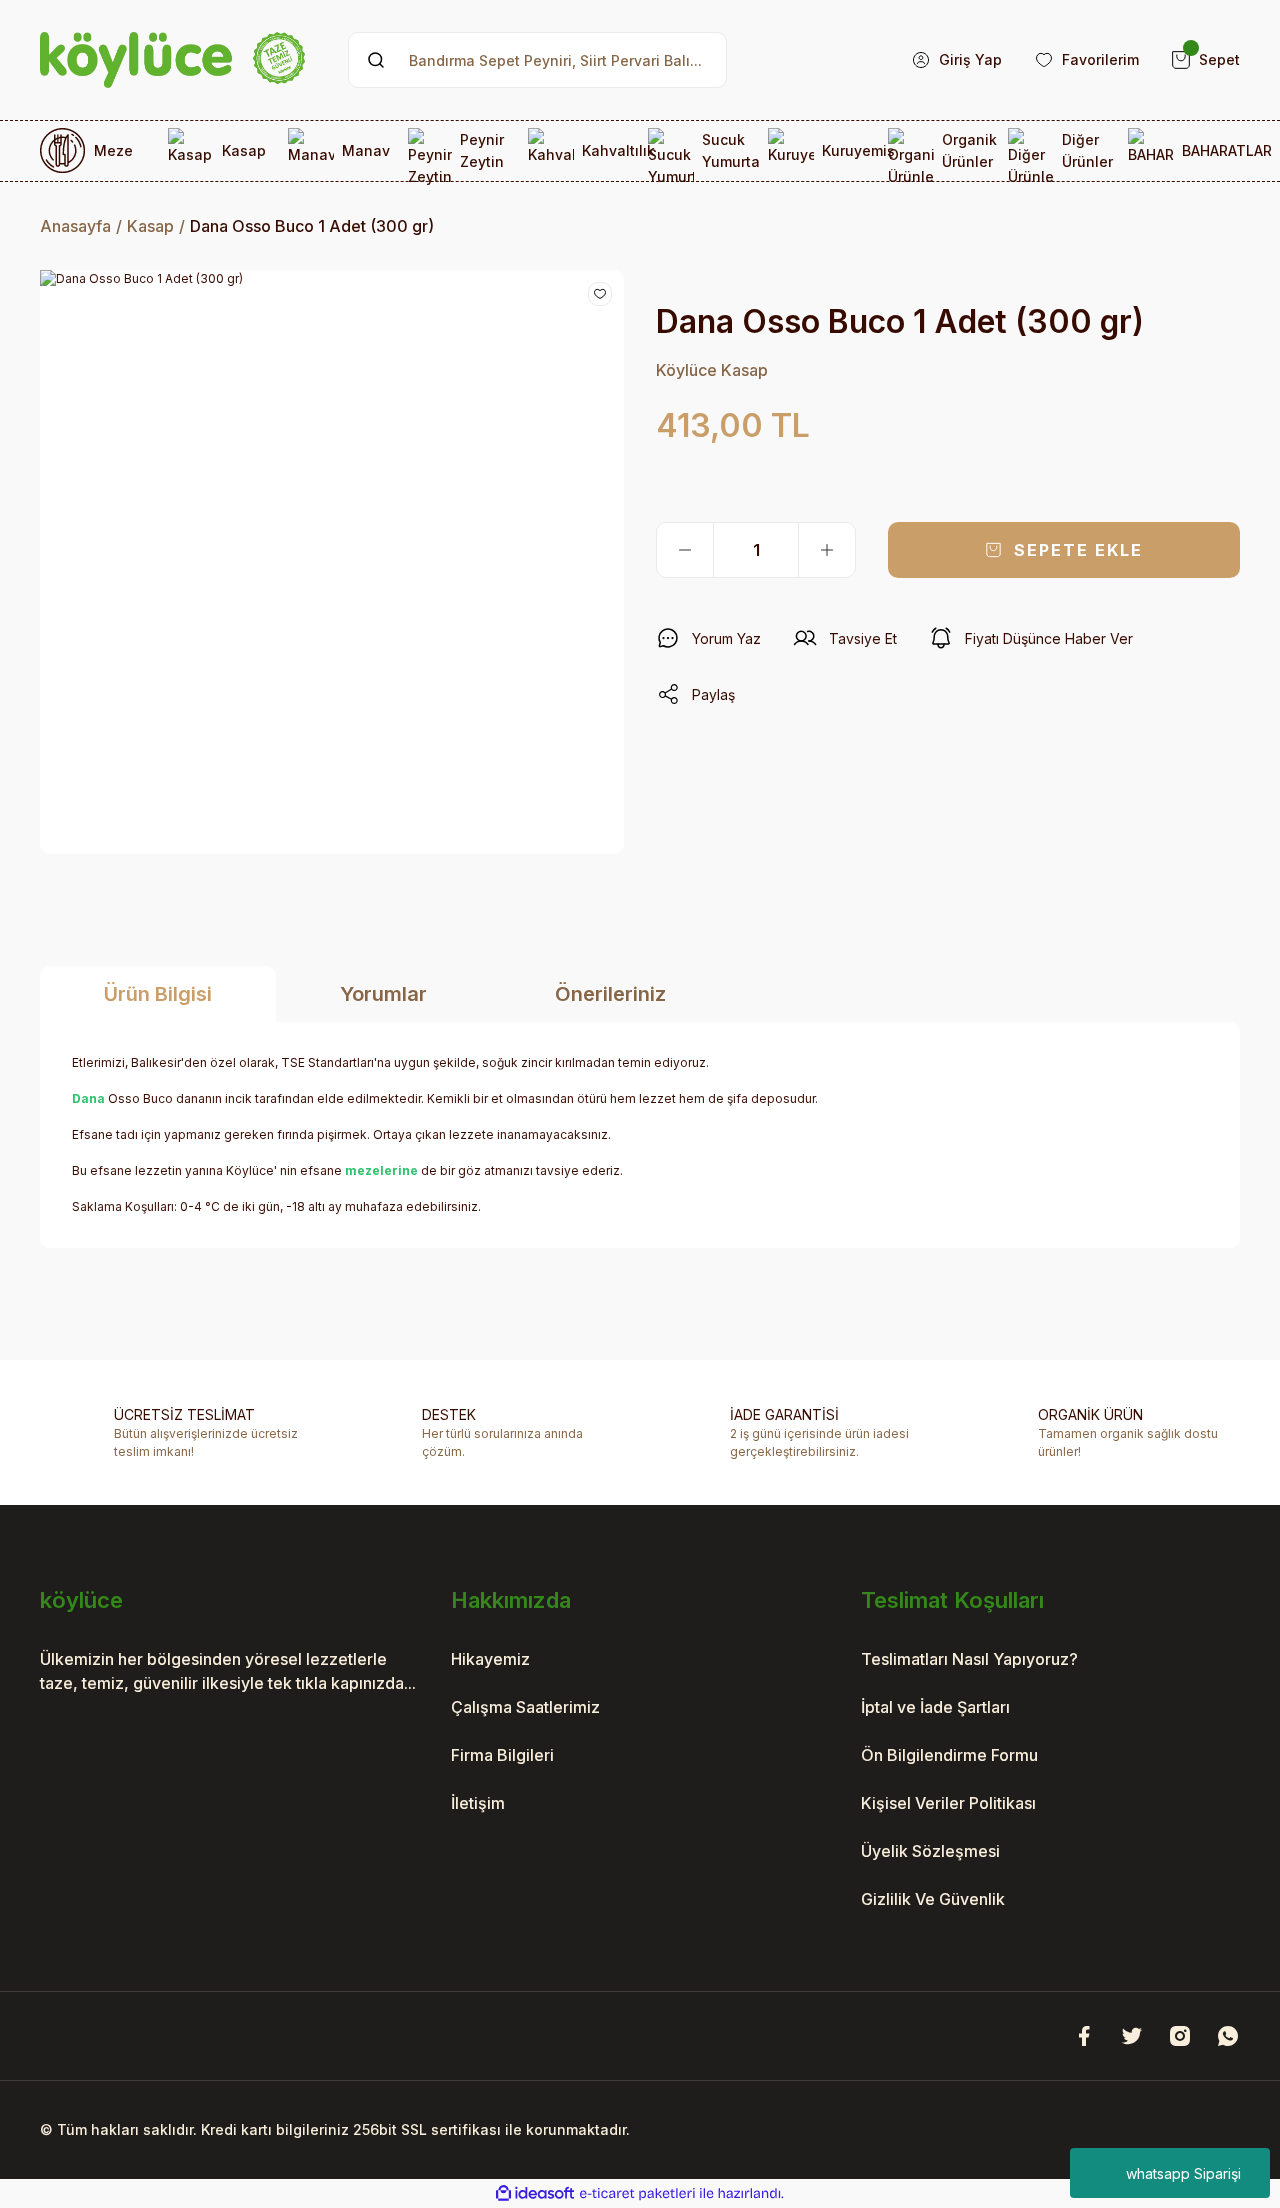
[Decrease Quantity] (685, 550)
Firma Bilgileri (502, 1755)
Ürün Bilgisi (158, 994)
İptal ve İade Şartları (935, 1707)
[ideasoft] (535, 2193)
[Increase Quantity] (827, 550)
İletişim (478, 1803)
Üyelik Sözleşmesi (930, 1851)
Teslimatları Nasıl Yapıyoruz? (969, 1659)
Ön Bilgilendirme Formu (949, 1755)
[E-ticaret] (637, 2194)
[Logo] (172, 60)
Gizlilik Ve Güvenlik (933, 1899)
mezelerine (381, 1170)
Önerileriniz (610, 994)
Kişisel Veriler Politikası (948, 1803)
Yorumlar (383, 994)
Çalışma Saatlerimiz (525, 1707)
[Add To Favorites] (600, 294)
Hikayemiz (490, 1659)
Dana (88, 1098)
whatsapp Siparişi (1183, 2173)
